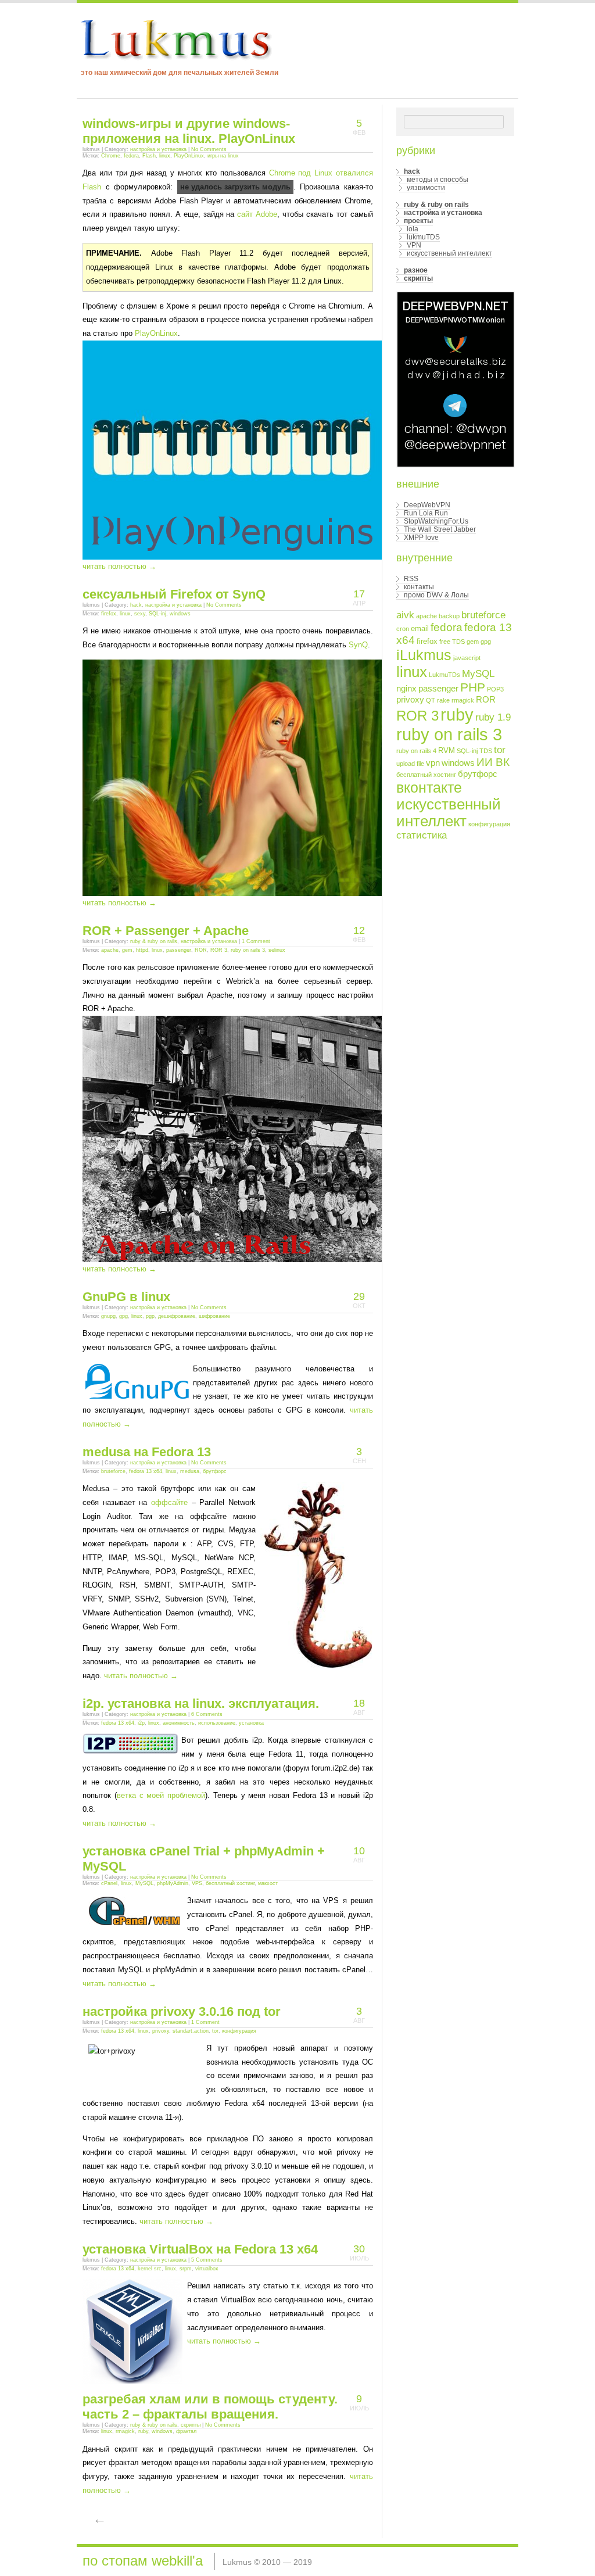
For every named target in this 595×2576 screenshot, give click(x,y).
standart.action (191, 2031)
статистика (422, 835)
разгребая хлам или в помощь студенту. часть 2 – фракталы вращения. (210, 2407)
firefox (109, 614)
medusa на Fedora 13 (147, 1452)
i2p (141, 1723)
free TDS (452, 642)
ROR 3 (219, 950)
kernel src (150, 2269)
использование (217, 1723)
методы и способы (438, 180)
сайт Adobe (257, 214)
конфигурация (239, 2031)
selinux (277, 950)
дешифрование (177, 1316)
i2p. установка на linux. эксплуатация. (201, 1703)
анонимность (179, 1723)
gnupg (108, 1316)
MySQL (144, 1883)
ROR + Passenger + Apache (166, 931)
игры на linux (223, 156)
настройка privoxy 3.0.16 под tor (182, 2011)
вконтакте (429, 787)
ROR (201, 950)
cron (403, 629)
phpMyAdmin (173, 1883)
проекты (418, 221)
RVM (447, 750)
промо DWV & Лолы (436, 595)
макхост (268, 1883)
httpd (142, 950)
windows (180, 614)
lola (413, 229)
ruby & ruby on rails (154, 941)
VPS (197, 1883)
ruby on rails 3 (248, 950)
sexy (140, 614)
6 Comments (207, 1714)
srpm (186, 2269)
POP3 (495, 689)
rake (443, 700)
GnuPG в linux (126, 1297)
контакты (419, 587)
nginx (406, 688)
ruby (143, 2431)
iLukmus (424, 655)
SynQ (358, 645)
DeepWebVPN (427, 505)
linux (165, 156)
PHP (473, 687)
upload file (410, 764)
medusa (190, 1471)
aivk (405, 615)
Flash (149, 156)
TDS (486, 751)
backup (449, 616)
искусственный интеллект (449, 253)
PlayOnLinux (189, 156)
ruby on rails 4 (416, 751)
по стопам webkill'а (143, 2561)
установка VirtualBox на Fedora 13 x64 (200, 2249)
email (420, 628)
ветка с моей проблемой (161, 1795)
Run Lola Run (426, 513)
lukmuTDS (423, 237)
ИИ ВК (493, 762)
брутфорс (215, 1471)
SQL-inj (157, 614)
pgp (150, 1316)
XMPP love (421, 538)
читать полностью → (119, 566)
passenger (179, 950)
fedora (131, 156)
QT (431, 700)
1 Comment (256, 941)
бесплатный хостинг (230, 1883)
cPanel (109, 1883)
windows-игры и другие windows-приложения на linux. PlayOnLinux (189, 131)
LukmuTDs (445, 675)
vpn (433, 763)
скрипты (191, 2425)
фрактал (186, 2431)
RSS (411, 579)
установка (251, 1723)
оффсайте (169, 1502)
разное (416, 270)
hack (136, 605)
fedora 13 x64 (146, 1471)
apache (110, 950)
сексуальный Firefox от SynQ (174, 594)
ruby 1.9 (493, 717)
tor (215, 2031)
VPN (414, 245)
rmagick (125, 2431)
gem (127, 950)
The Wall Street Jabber (440, 529)
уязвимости (426, 188)
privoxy (161, 2031)
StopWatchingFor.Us (436, 521)
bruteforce (113, 1471)
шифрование (214, 1316)
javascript (467, 658)
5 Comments (207, 2260)
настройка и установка (158, 149)
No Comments (209, 149)
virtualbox (207, 2269)
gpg (123, 1316)
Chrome (111, 156)
